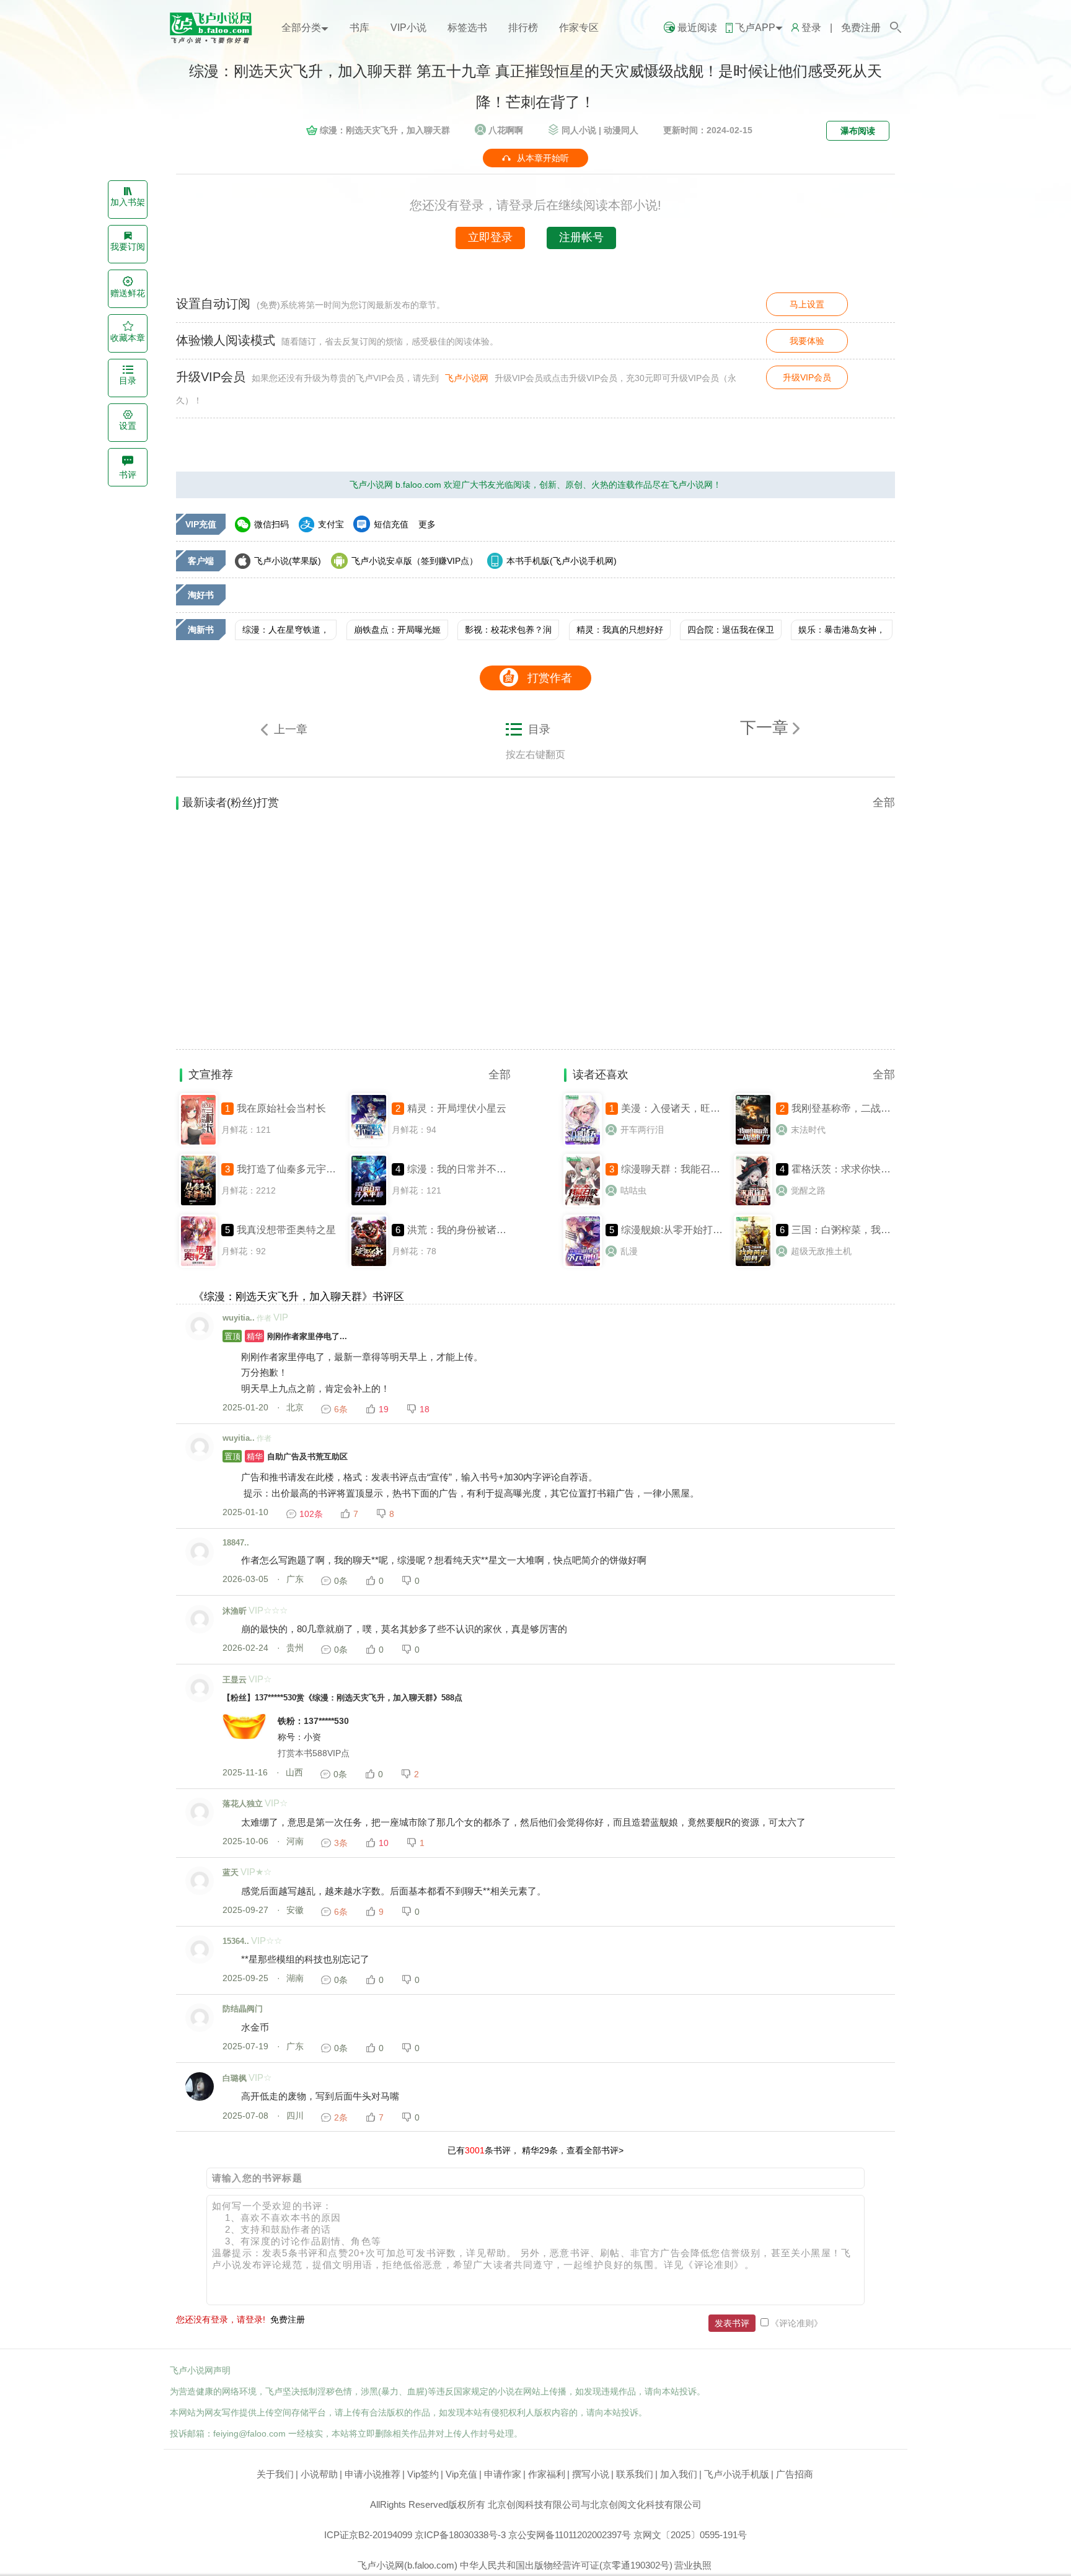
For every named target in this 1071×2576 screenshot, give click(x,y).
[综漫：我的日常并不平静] (369, 1204)
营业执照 (693, 2565)
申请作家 (503, 2474)
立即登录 (490, 237)
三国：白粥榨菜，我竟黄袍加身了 (866, 1230)
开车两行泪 (642, 1130)
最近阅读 (697, 28)
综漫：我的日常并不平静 (462, 1169)
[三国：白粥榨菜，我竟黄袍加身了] (753, 1265)
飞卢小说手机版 (737, 2474)
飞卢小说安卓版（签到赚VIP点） (415, 561)
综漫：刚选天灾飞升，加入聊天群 (385, 130)
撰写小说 (591, 2474)
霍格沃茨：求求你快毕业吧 (851, 1169)
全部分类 (301, 28)
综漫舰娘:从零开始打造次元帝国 (692, 1230)
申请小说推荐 (372, 2474)
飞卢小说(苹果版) (288, 561)
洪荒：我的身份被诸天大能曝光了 (482, 1230)
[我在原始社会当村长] (198, 1143)
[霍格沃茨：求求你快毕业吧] (753, 1204)
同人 (579, 130)
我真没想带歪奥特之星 (286, 1230)
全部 (884, 802)
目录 (539, 729)
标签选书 (467, 28)
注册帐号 (581, 237)
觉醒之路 (808, 1190)
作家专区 (579, 28)
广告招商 (795, 2474)
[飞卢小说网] (216, 40)
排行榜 (523, 28)
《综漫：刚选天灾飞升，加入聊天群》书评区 (299, 1297)
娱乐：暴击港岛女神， (842, 630)
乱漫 (629, 1251)
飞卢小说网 (467, 378)
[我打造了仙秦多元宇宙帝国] (198, 1204)
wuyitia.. (239, 1318)
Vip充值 (461, 2474)
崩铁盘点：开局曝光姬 (397, 630)
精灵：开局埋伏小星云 (457, 1108)
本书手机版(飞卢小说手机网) (562, 561)
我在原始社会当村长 (281, 1108)
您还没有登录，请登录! (221, 2319)
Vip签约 (423, 2474)
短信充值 (391, 524)
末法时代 (808, 1130)
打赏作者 (550, 678)
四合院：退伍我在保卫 (731, 630)
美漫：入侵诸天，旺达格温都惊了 (695, 1108)
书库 (359, 28)
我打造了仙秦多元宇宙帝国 (296, 1169)
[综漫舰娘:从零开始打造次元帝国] (583, 1265)
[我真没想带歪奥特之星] (198, 1265)
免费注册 (861, 28)
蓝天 (231, 1872)
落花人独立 (243, 1804)
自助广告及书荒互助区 (286, 1457)
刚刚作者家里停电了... (286, 1336)
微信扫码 (271, 524)
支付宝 (331, 524)
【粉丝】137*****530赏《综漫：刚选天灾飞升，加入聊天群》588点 (342, 1698)
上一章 (291, 729)
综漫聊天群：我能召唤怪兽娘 (685, 1169)
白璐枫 (235, 2078)
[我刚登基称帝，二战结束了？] (753, 1143)
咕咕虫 (633, 1190)
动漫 (621, 130)
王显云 (235, 1680)
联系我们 (635, 2474)
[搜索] (895, 28)
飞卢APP (755, 28)
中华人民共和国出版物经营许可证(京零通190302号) (566, 2565)
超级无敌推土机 (821, 1251)
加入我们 (679, 2474)
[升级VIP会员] (807, 400)
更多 (427, 524)
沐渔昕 (235, 1611)
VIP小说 (408, 28)
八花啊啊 (506, 130)
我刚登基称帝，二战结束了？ (856, 1108)
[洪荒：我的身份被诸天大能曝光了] (369, 1265)
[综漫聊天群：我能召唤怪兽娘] (583, 1204)
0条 (341, 1581)
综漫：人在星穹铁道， (286, 630)
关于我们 (275, 2474)
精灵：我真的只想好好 (620, 630)
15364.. (236, 1941)
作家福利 (547, 2474)
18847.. (236, 1543)
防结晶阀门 (243, 2009)
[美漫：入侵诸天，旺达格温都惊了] (583, 1143)
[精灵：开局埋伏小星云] (369, 1143)
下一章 (766, 728)
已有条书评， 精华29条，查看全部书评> (535, 2150)
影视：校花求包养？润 (508, 630)
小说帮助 (319, 2474)
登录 (811, 28)
